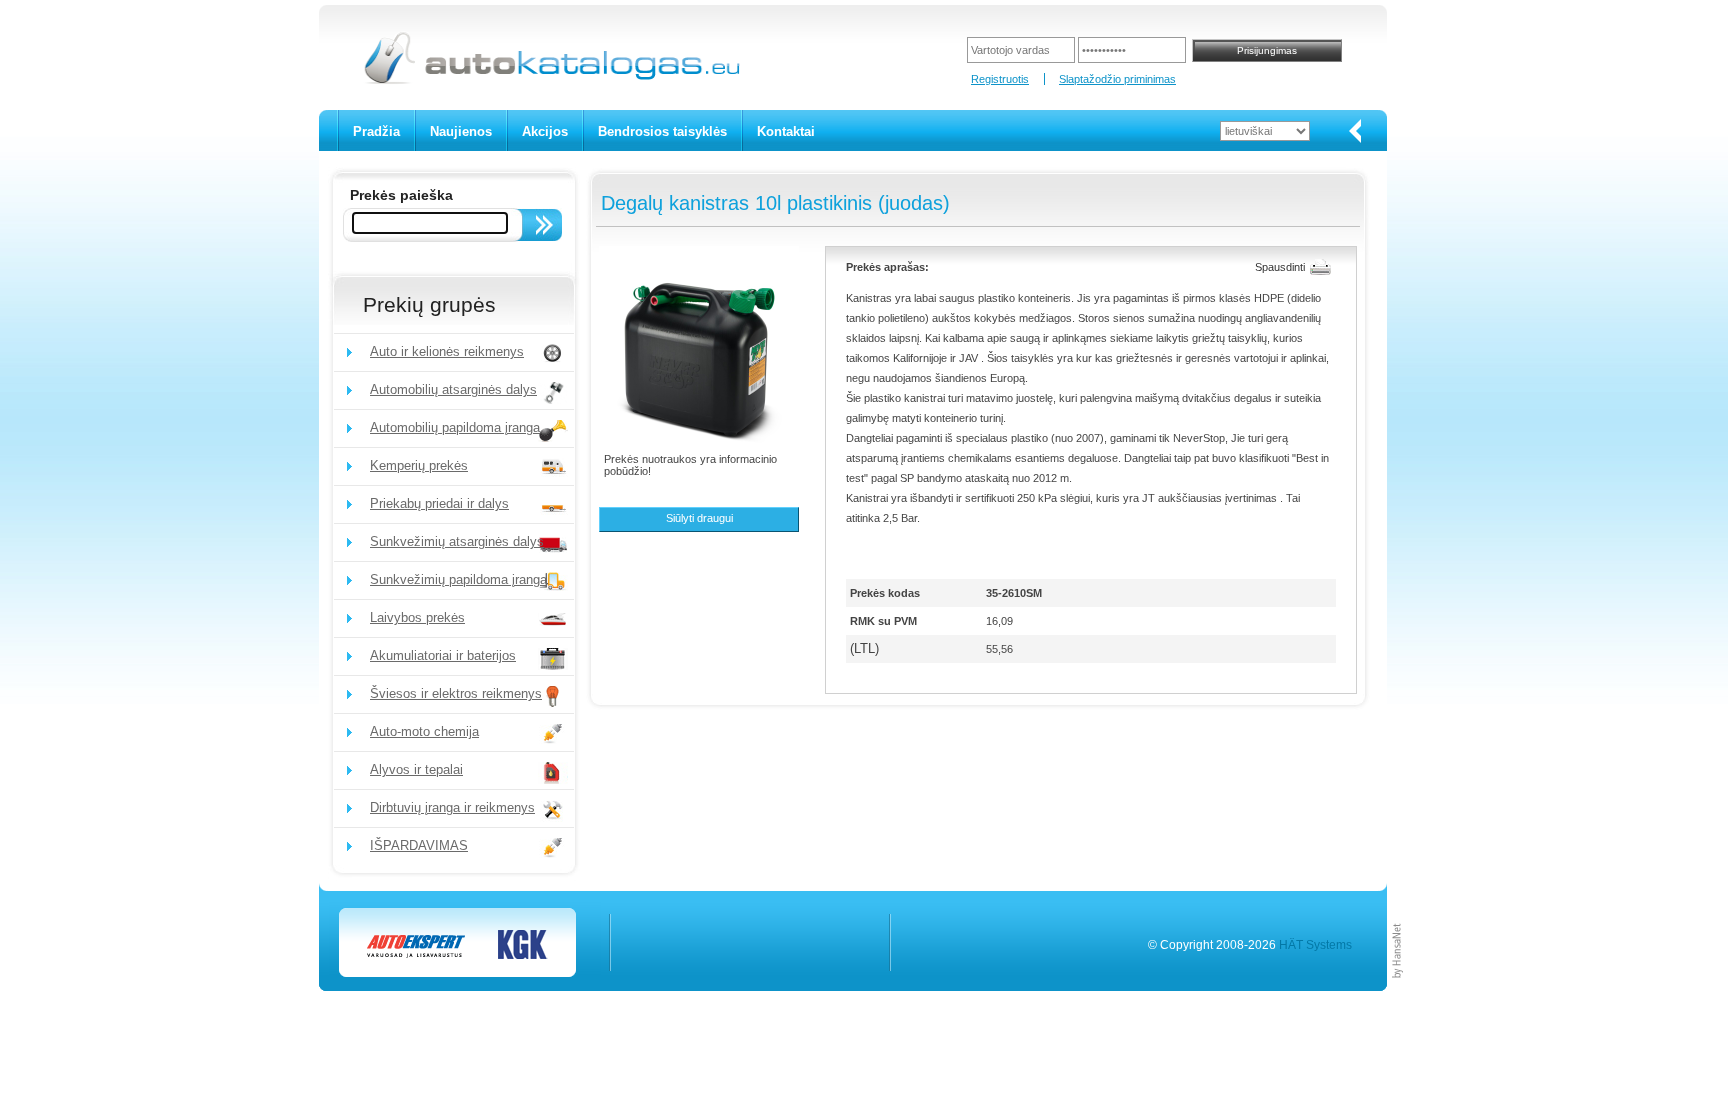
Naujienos (461, 131)
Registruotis (1000, 79)
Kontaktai (786, 131)
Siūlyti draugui (699, 518)
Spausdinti (1280, 267)
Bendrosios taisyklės (662, 131)
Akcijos (545, 131)
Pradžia (376, 131)
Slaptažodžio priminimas (1117, 79)
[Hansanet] (1398, 987)
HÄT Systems (1315, 945)
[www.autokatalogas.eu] (550, 81)
